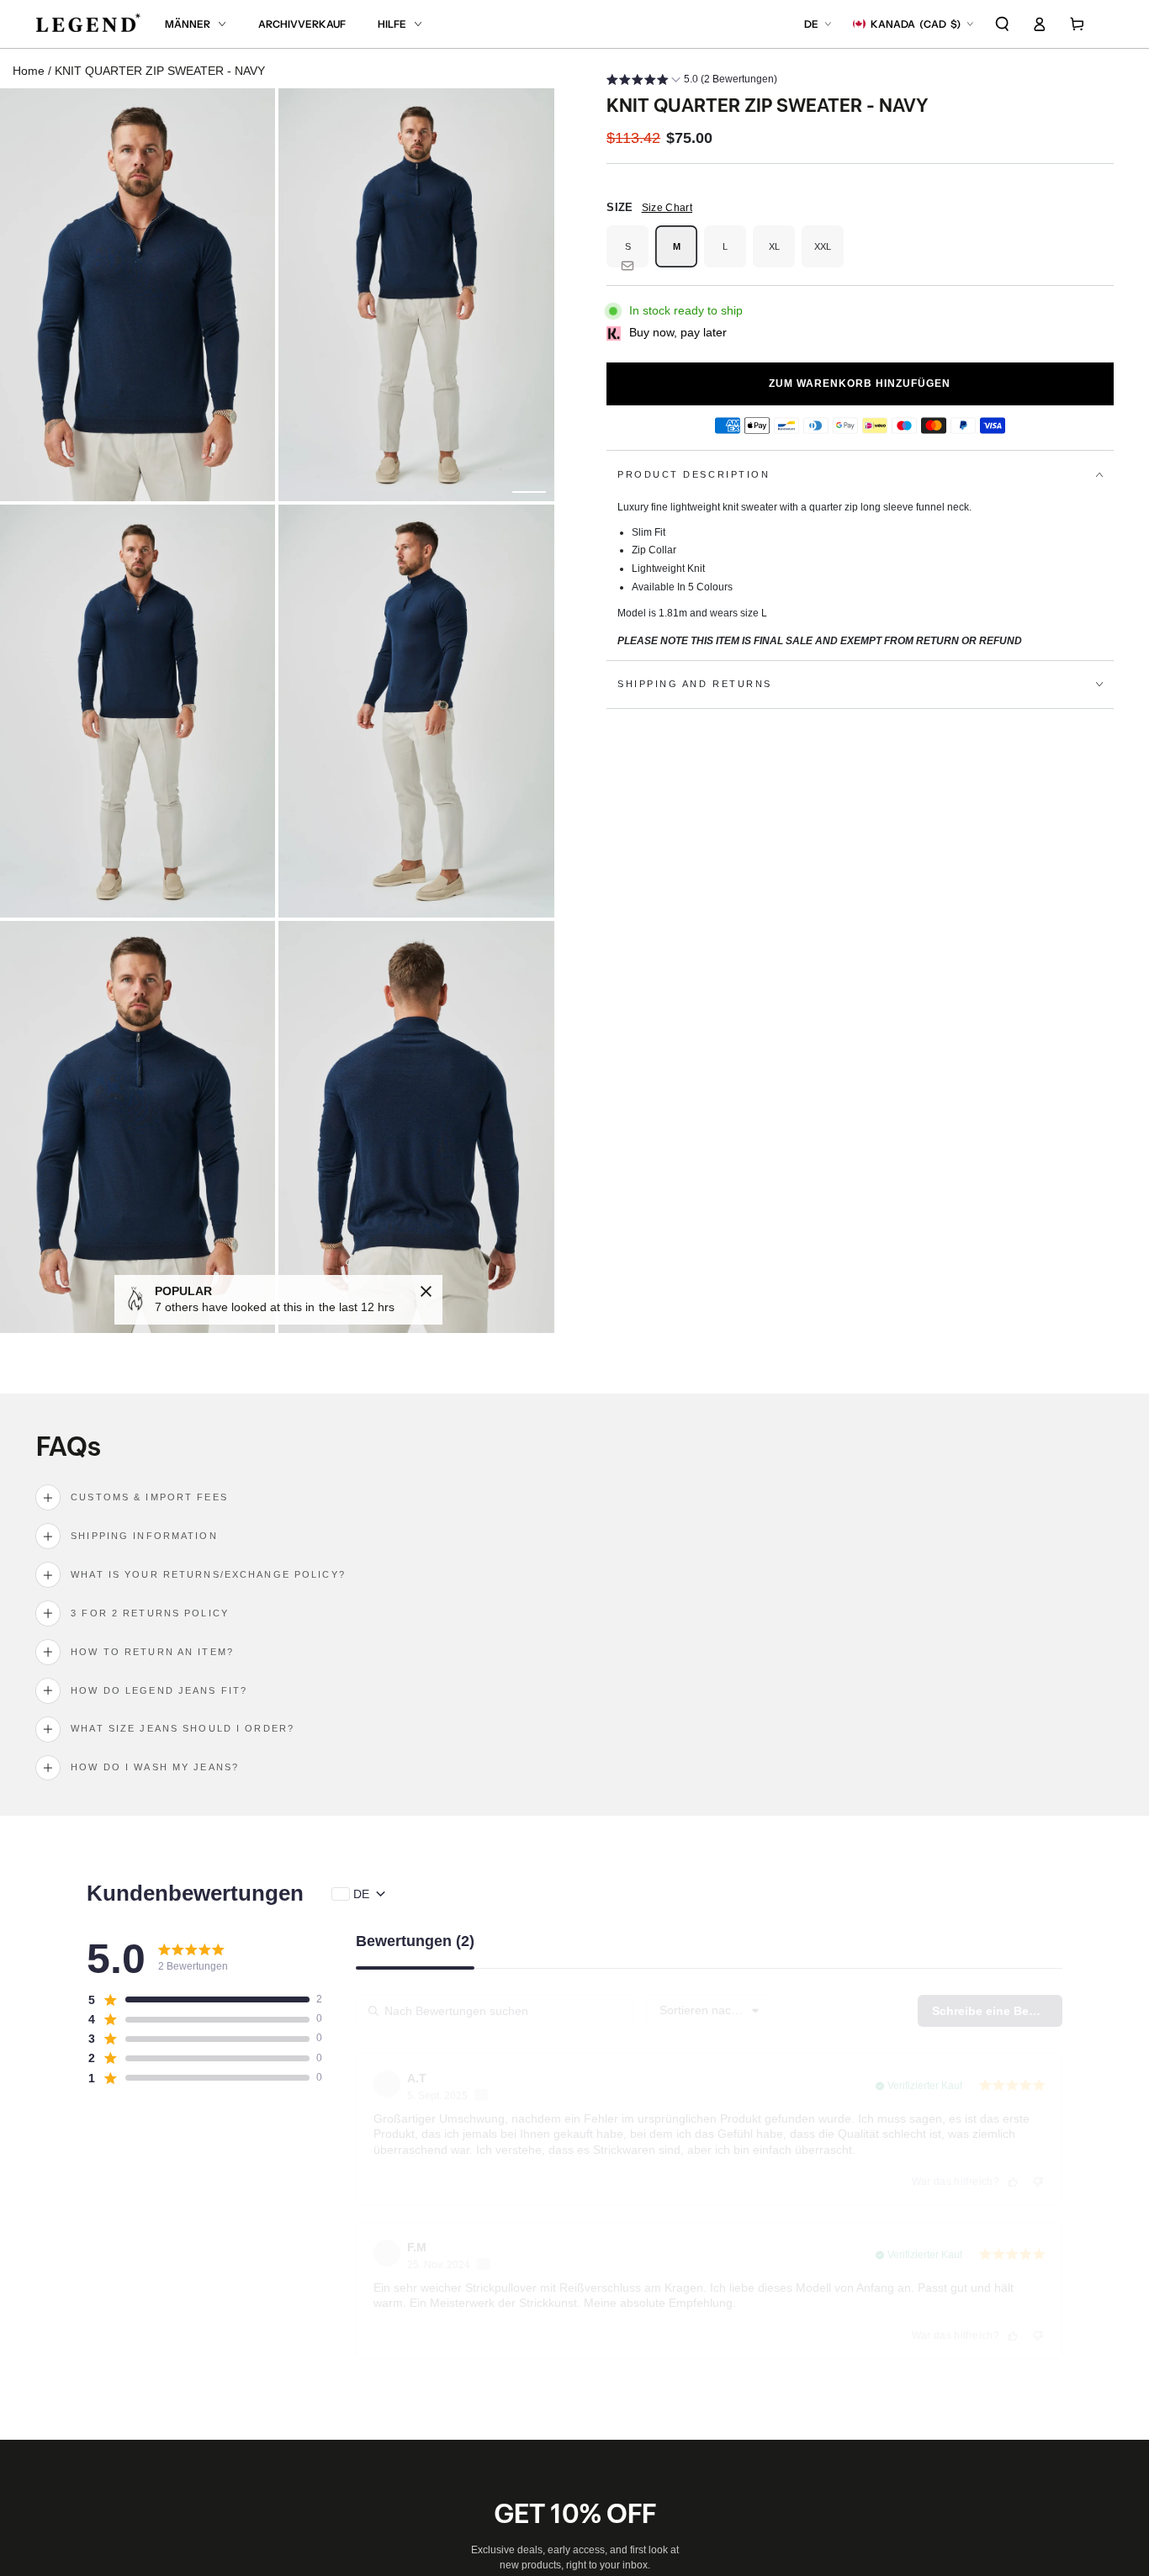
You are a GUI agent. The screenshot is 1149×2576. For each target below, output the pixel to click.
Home (29, 71)
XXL (829, 254)
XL (782, 254)
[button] (1003, 24)
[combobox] (709, 2011)
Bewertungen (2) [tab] (415, 1941)
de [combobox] (361, 1894)
